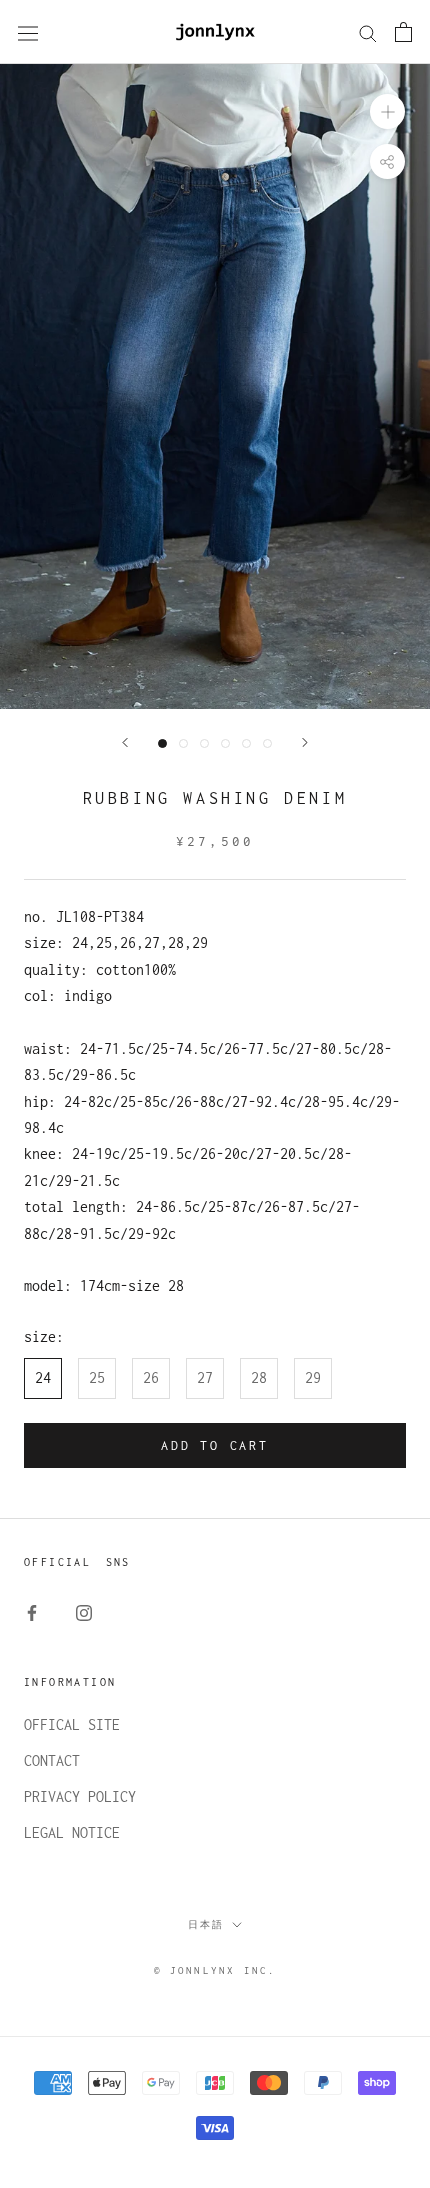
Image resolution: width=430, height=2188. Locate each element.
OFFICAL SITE (72, 1724)
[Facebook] (32, 1611)
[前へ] (125, 742)
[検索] (368, 32)
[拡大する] (387, 111)
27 (205, 1377)
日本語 (206, 1924)
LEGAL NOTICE (72, 1832)
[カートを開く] (403, 32)
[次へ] (305, 742)
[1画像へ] (162, 743)
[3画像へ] (204, 743)
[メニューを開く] (28, 32)
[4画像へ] (225, 743)
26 (151, 1377)
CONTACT (52, 1760)
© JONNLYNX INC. (215, 1970)
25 (97, 1377)
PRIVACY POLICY (80, 1796)
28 (259, 1377)
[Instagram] (84, 1611)
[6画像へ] (267, 743)
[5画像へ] (246, 743)
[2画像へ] (183, 743)
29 (313, 1377)
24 (43, 1377)
